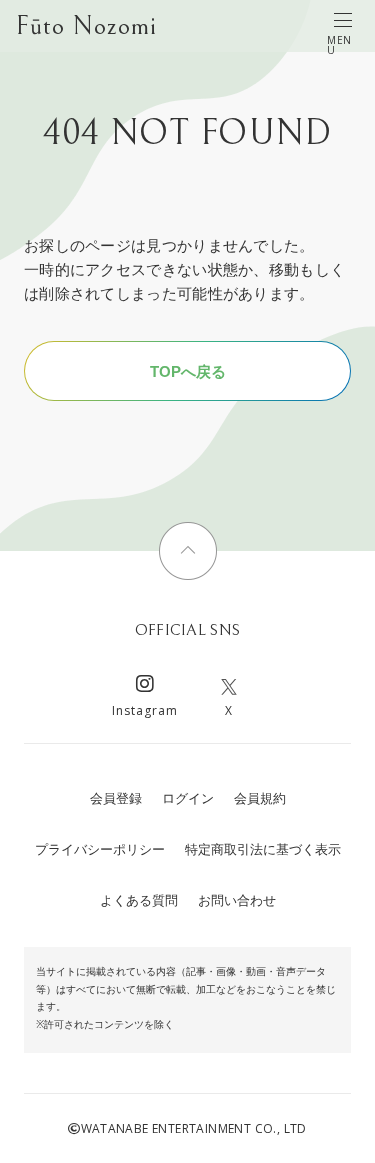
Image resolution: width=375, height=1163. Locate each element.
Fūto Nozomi (86, 26)
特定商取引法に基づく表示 (263, 849)
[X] (229, 686)
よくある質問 (139, 900)
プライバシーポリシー (100, 849)
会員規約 (260, 798)
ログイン (188, 798)
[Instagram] (145, 686)
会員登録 (116, 798)
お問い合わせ (237, 900)
